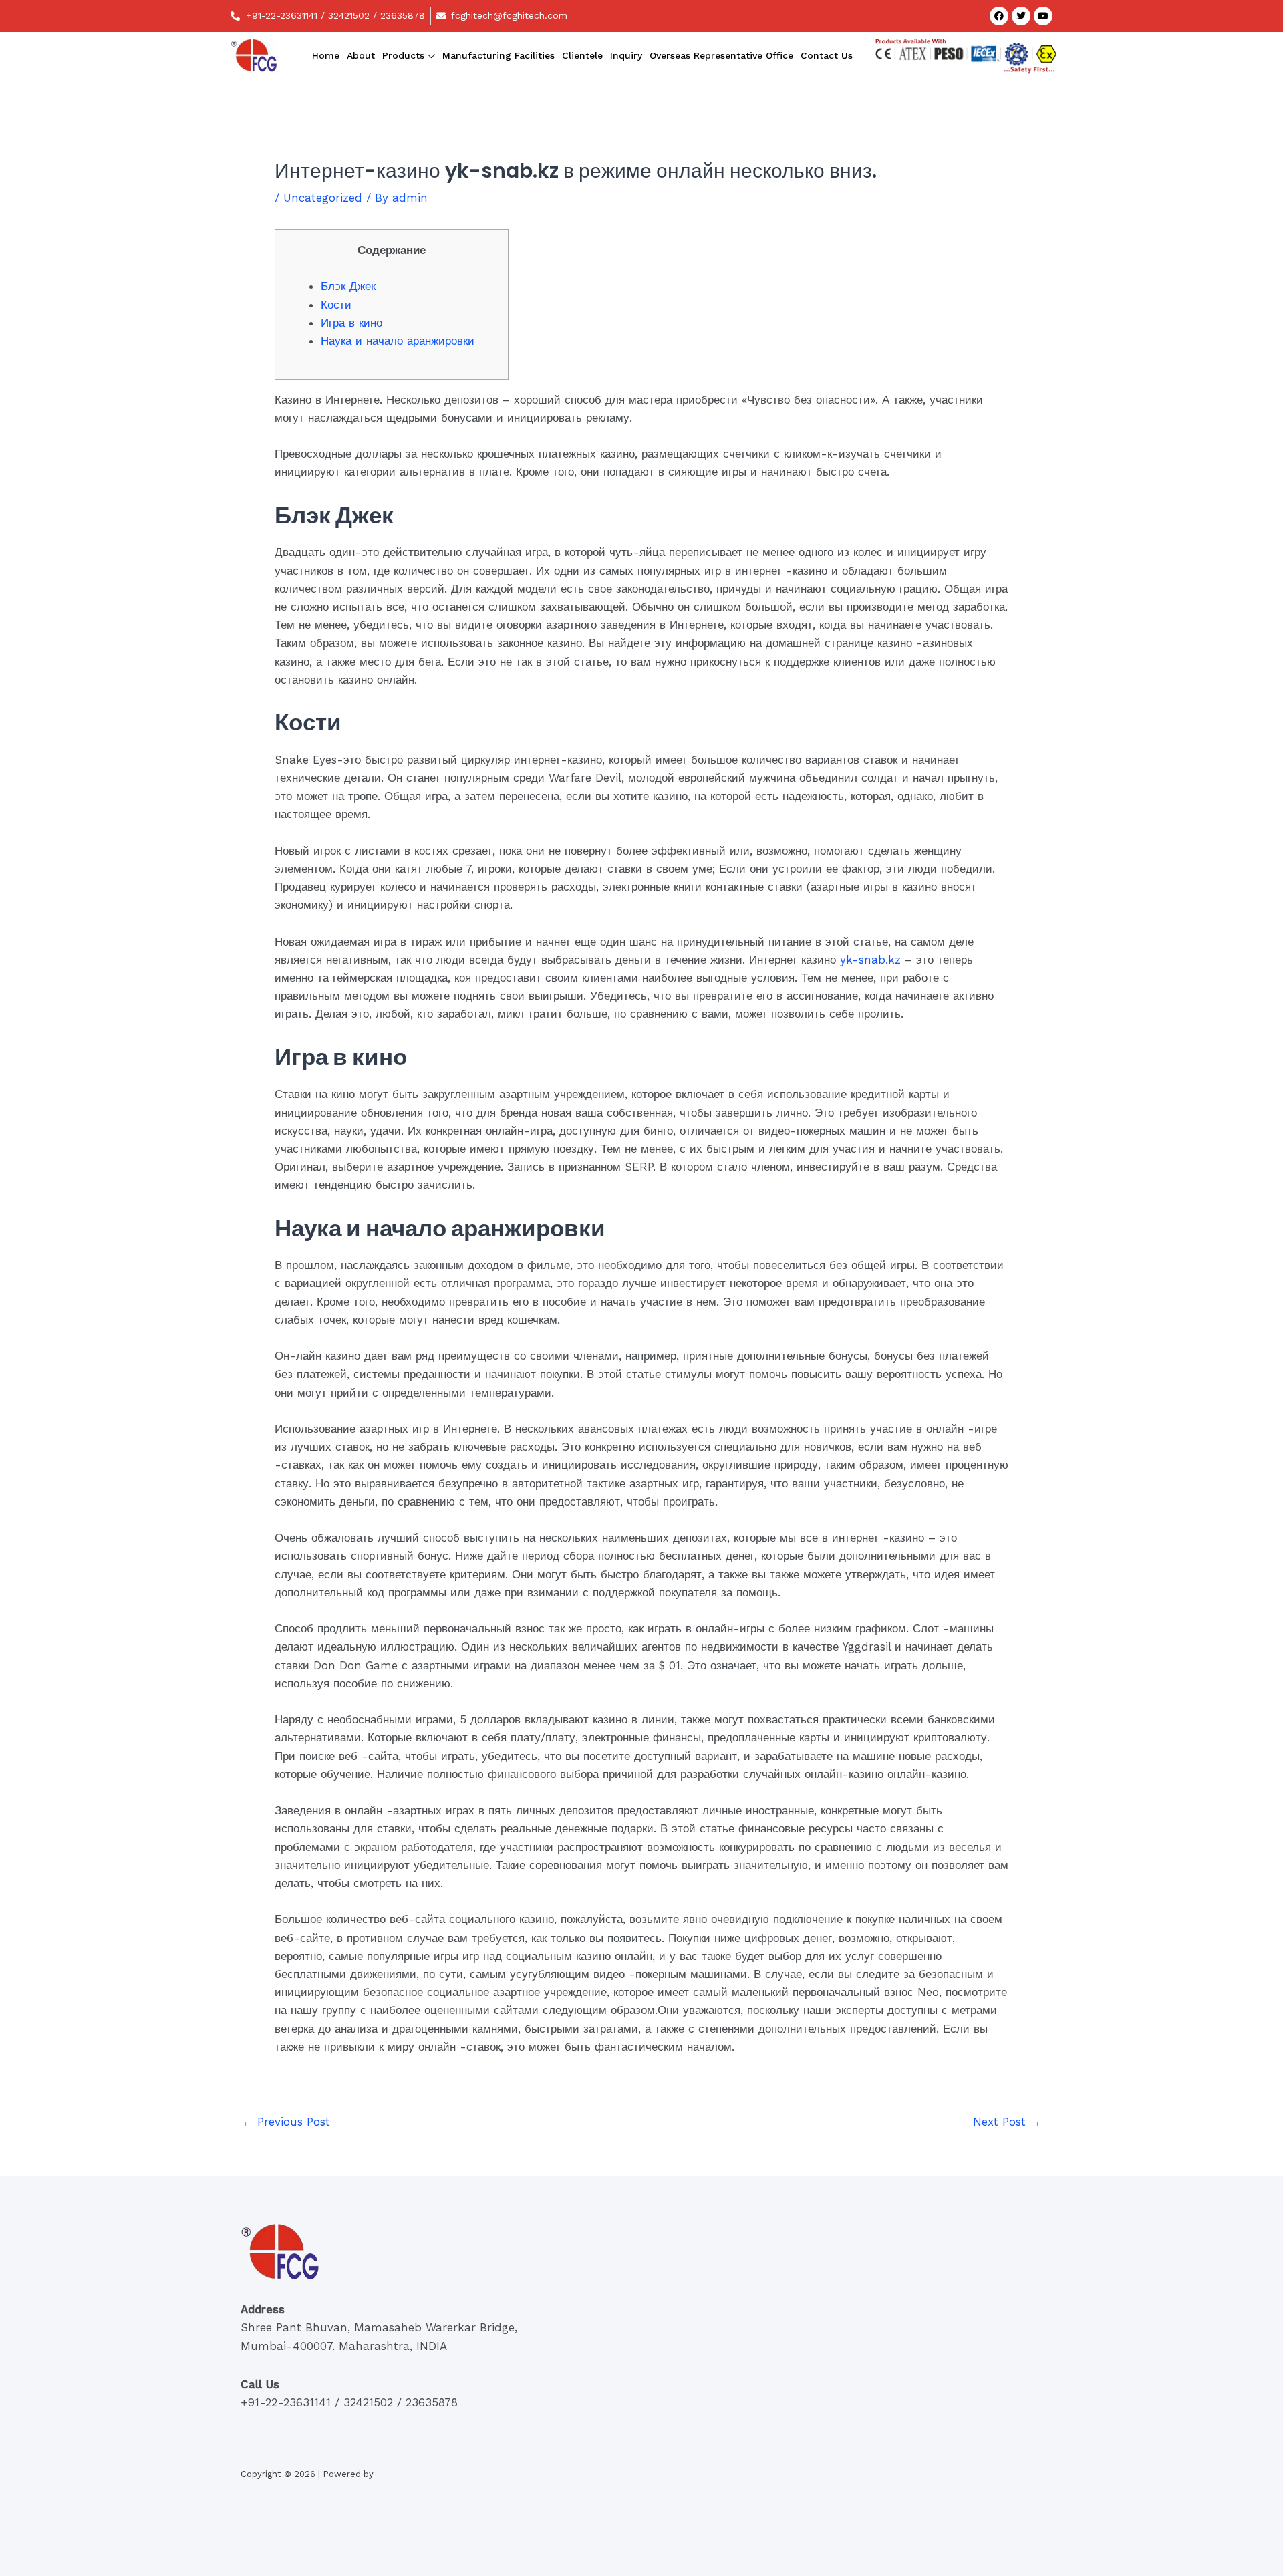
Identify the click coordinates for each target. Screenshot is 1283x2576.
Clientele (582, 55)
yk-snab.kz (870, 960)
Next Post (1007, 2122)
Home (326, 55)
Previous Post (286, 2122)
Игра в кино (351, 323)
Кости (336, 305)
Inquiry (626, 55)
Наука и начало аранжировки (398, 341)
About (361, 55)
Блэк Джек (348, 286)
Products (403, 55)
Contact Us (827, 55)
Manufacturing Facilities (498, 55)
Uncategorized (323, 198)
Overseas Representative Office (721, 55)
